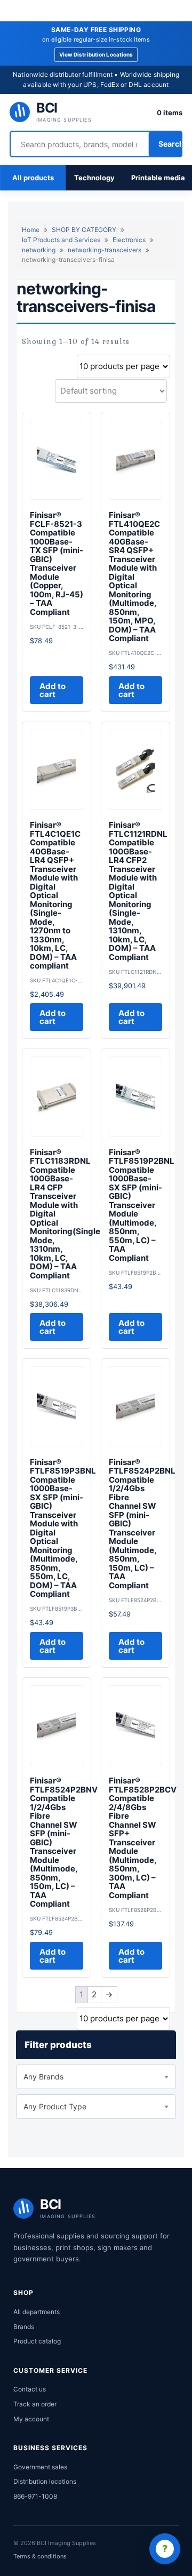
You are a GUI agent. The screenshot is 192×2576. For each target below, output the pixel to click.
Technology (94, 178)
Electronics (129, 240)
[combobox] (96, 2077)
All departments (37, 2312)
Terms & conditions (40, 2556)
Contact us (30, 2389)
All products (33, 178)
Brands (24, 2327)
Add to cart (53, 690)
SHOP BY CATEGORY (84, 230)
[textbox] (96, 2077)
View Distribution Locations (96, 54)
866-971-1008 (35, 2496)
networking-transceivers (105, 250)
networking (39, 250)
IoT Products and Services (61, 240)
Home (31, 230)
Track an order (35, 2404)
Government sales (40, 2467)
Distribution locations (45, 2481)
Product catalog (37, 2341)
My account (31, 2419)
